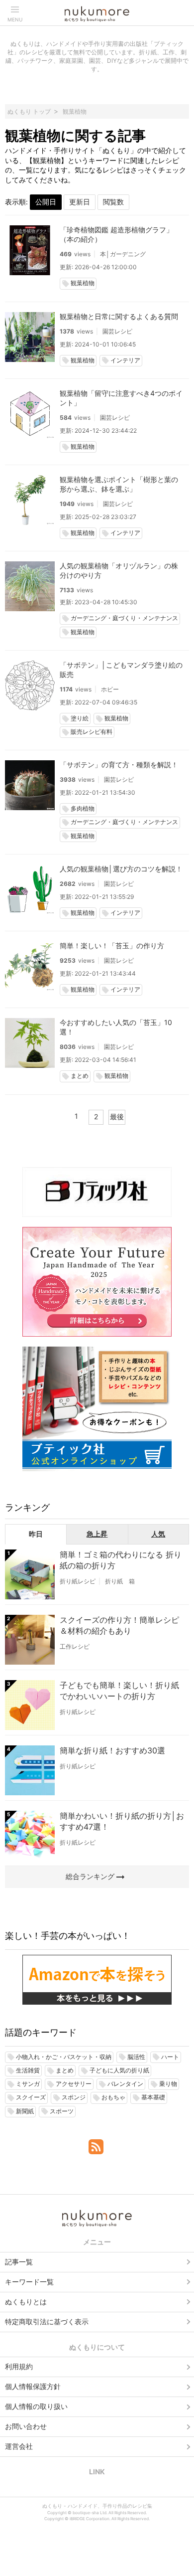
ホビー (110, 689)
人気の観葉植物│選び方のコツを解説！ (121, 869)
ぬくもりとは (26, 2302)
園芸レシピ (117, 331)
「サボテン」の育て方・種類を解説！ (119, 765)
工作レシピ (75, 1646)
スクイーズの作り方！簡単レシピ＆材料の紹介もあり (119, 1625)
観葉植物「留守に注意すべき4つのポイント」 (121, 398)
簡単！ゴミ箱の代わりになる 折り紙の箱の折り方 (121, 1560)
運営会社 (19, 2446)
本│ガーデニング (123, 254)
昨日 (36, 1534)
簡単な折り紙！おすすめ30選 (112, 1750)
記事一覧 (19, 2262)
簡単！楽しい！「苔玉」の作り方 (112, 945)
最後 (117, 1116)
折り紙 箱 (120, 1581)
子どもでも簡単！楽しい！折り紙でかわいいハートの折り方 (119, 1691)
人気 (158, 1534)
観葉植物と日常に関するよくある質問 (119, 316)
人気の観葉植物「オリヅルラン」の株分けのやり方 (119, 570)
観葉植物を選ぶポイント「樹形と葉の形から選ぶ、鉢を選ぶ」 (119, 484)
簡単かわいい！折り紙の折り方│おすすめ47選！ (122, 1821)
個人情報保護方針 (33, 2386)
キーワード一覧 (29, 2282)
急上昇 (97, 1534)
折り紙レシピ (78, 1581)
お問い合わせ (26, 2426)
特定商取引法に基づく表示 (47, 2321)
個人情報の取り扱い (36, 2406)
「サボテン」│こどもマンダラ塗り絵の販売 (121, 670)
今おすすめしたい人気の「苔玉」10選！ (116, 1027)
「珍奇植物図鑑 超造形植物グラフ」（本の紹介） (116, 234)
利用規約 (19, 2366)
